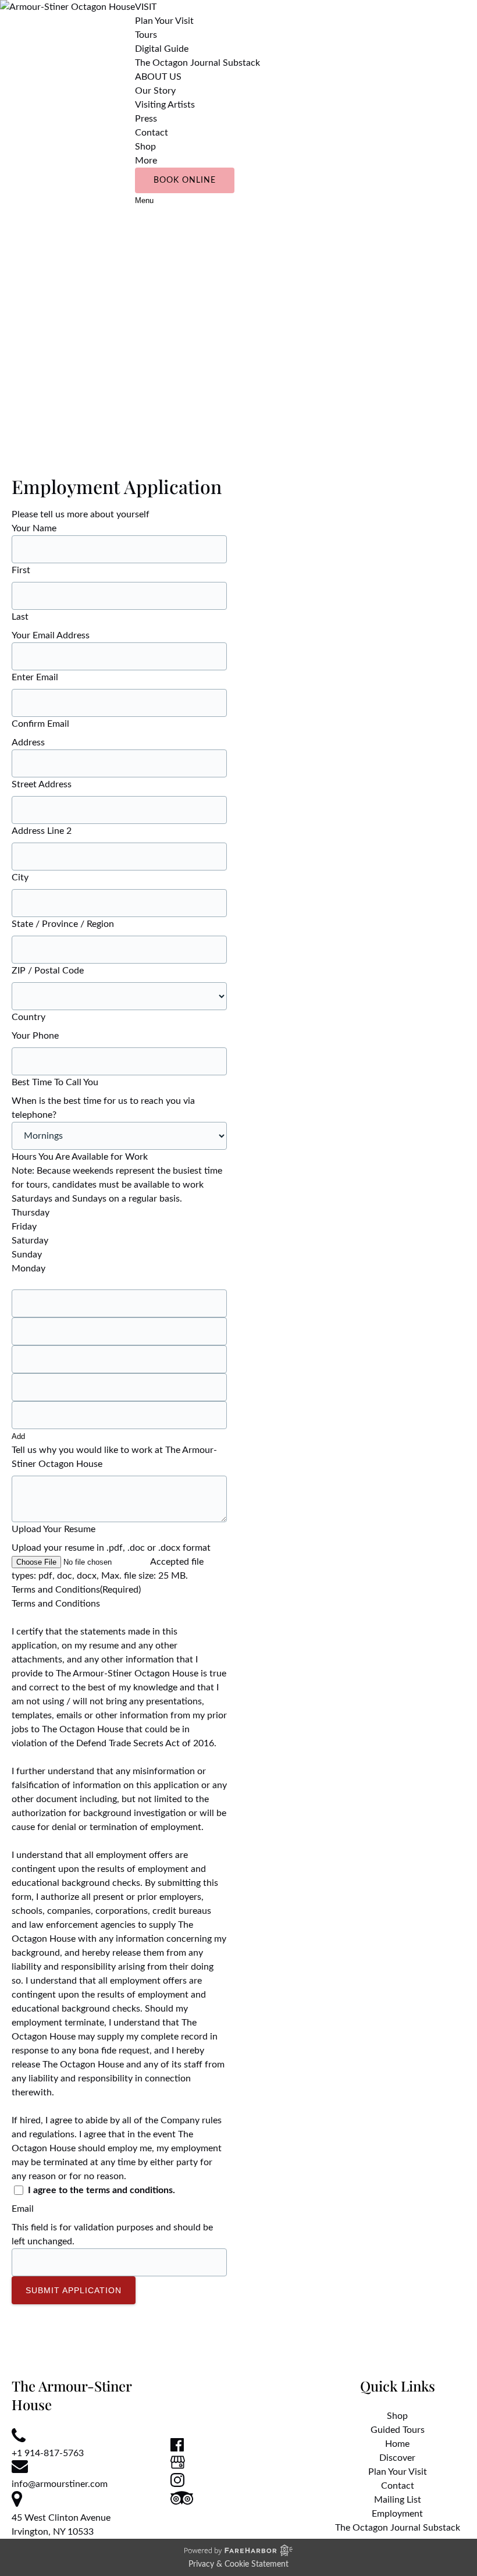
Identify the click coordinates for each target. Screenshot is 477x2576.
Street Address (42, 784)
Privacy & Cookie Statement (238, 2564)
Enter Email (35, 677)
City (20, 877)
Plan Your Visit (164, 21)
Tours (146, 35)
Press (146, 119)
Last (20, 617)
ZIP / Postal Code (48, 971)
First (21, 570)
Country (29, 1017)
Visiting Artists (165, 105)
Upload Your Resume (54, 1529)
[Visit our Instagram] (177, 2484)
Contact (152, 133)
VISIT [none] (146, 7)
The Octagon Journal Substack (197, 63)
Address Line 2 (42, 831)
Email (23, 2209)
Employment (397, 2514)
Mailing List (398, 2500)
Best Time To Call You (55, 1082)
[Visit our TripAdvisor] (182, 2502)
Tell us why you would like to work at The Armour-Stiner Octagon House (114, 1457)
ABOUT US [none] (158, 77)
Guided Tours (398, 2430)
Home (397, 2444)
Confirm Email (40, 724)
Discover (397, 2458)
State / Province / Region (63, 924)
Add (18, 1436)
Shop (145, 147)
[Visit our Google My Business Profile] (178, 2466)
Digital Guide (162, 49)
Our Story (155, 91)
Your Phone (35, 1036)
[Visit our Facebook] (177, 2449)
